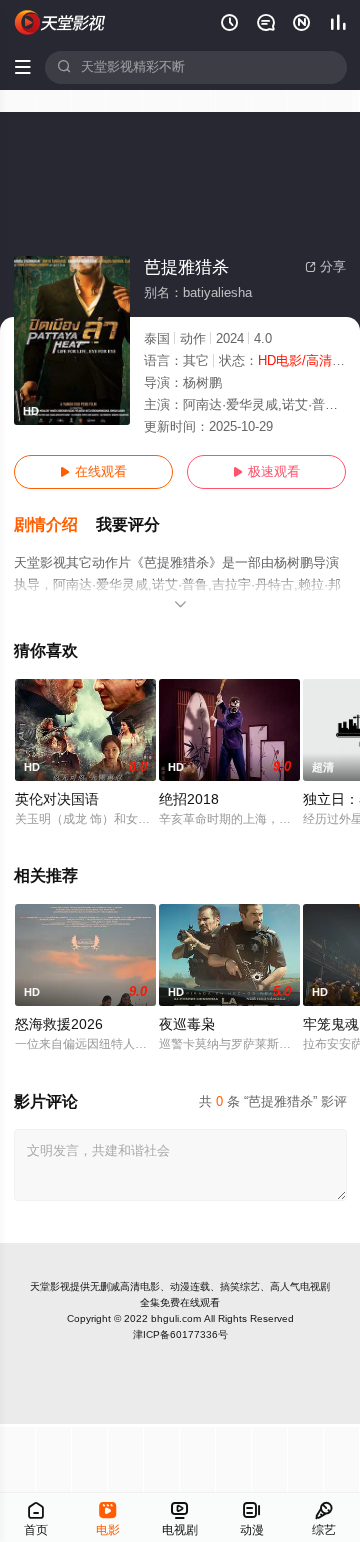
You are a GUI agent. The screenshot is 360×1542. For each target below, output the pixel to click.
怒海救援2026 (59, 1024)
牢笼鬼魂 (331, 1024)
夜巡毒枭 (187, 1024)
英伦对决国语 (57, 799)
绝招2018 (189, 799)
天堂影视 (50, 1286)
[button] (55, 525)
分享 (325, 267)
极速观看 (266, 472)
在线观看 (93, 472)
